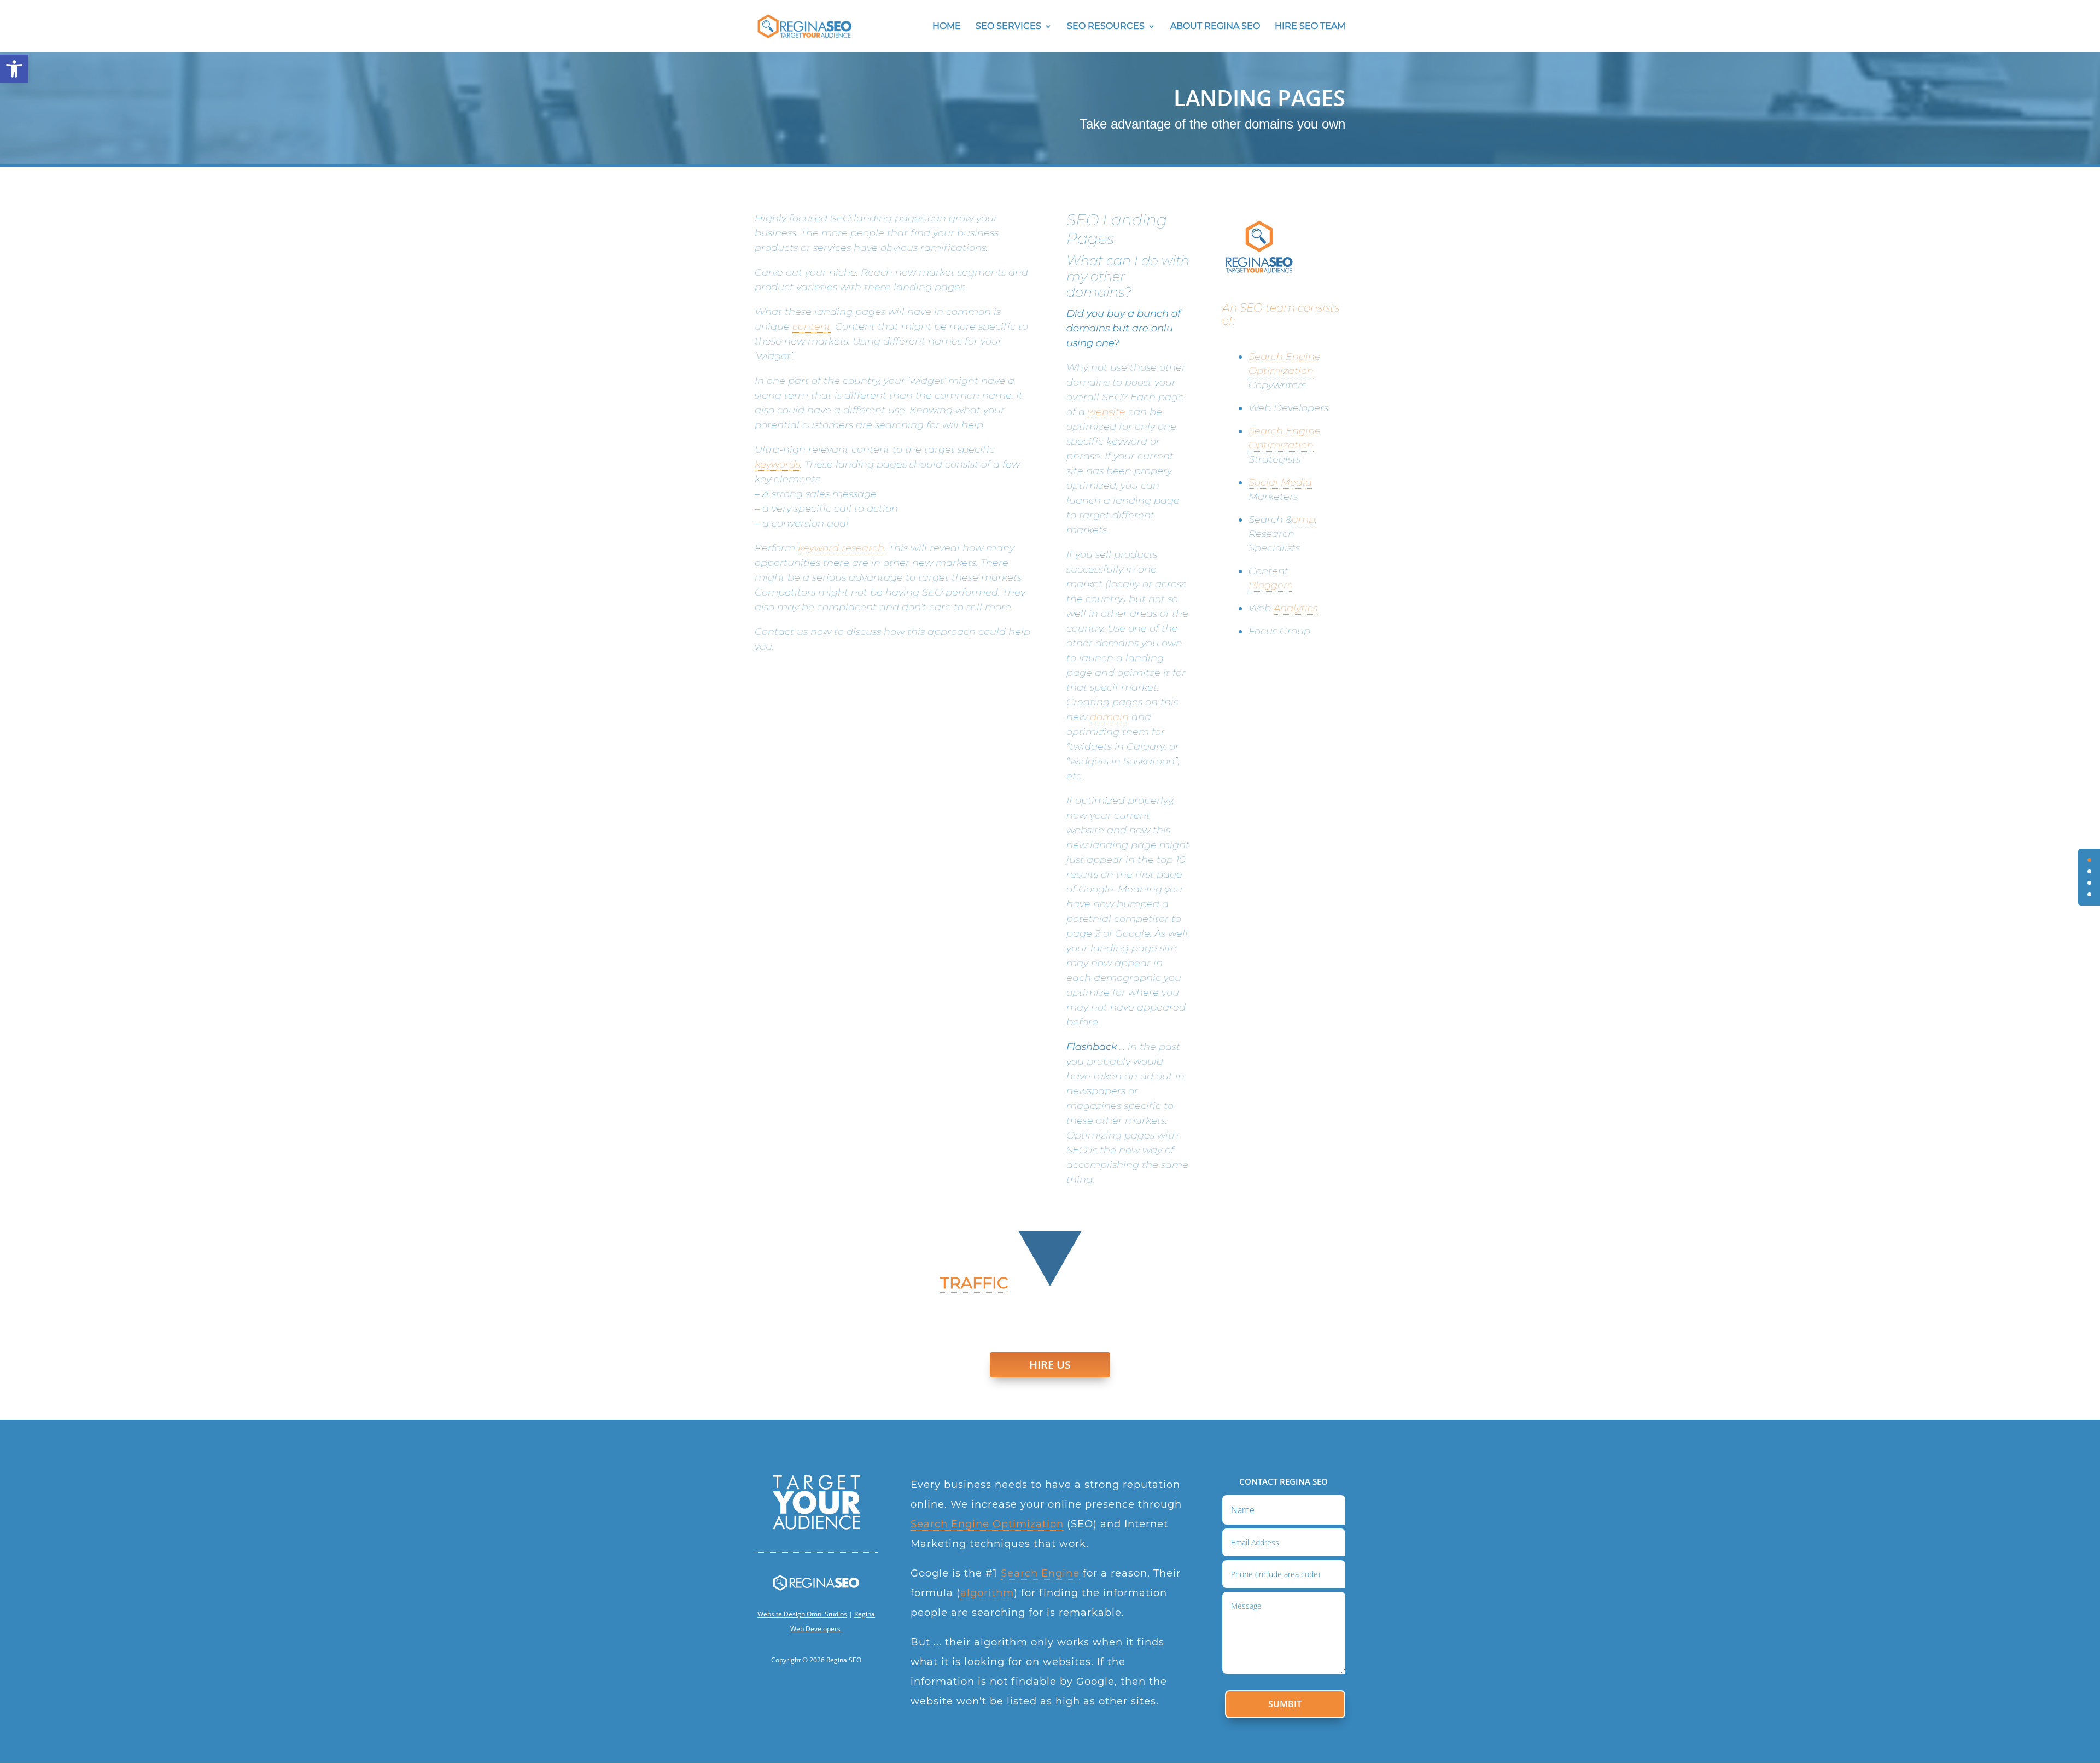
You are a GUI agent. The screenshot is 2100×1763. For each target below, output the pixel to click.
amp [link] (1303, 519)
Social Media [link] (1280, 482)
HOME (947, 27)
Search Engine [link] (1040, 1573)
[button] (14, 69)
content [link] (812, 326)
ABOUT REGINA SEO (1215, 27)
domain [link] (1109, 717)
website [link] (1107, 412)
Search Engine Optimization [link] (987, 1524)
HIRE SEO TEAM (1310, 27)
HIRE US (1050, 1365)
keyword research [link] (841, 548)
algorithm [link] (987, 1593)
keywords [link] (777, 464)
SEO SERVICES (1008, 27)
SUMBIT (1285, 1704)
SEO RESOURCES (1106, 27)
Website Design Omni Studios (802, 1614)
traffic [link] (974, 1283)
